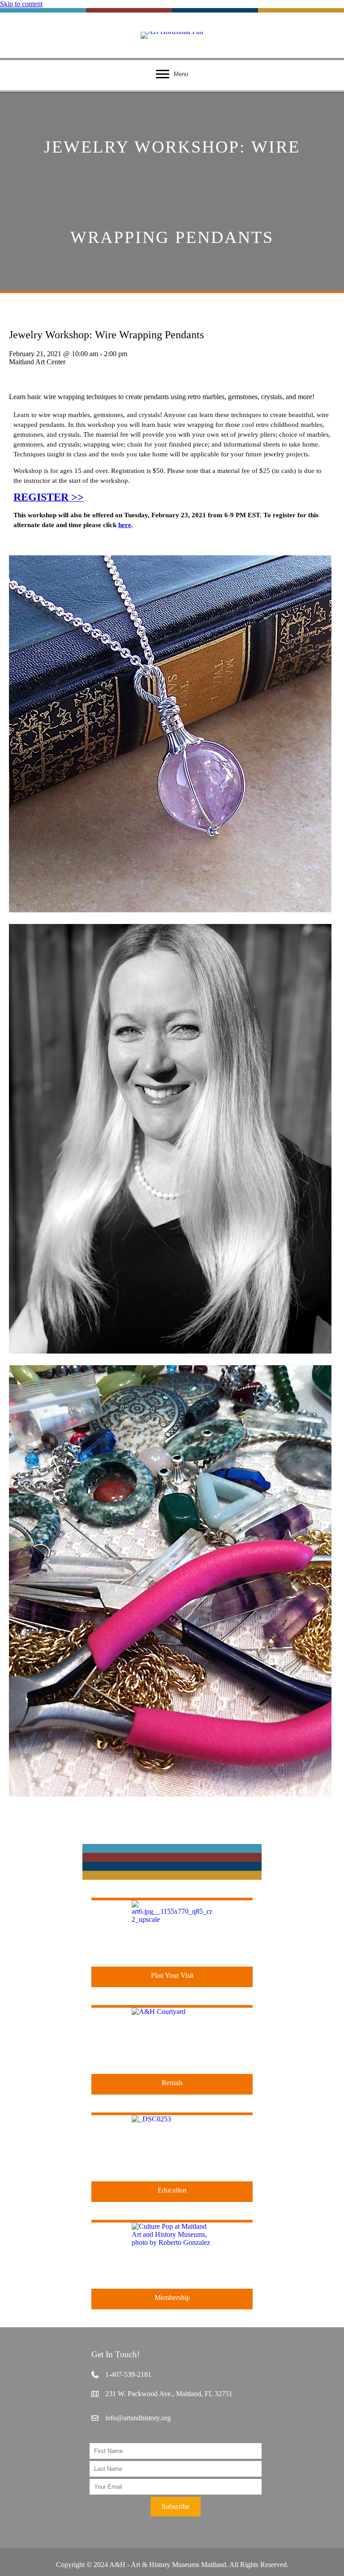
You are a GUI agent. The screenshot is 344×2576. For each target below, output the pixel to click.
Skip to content (21, 4)
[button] (176, 2507)
